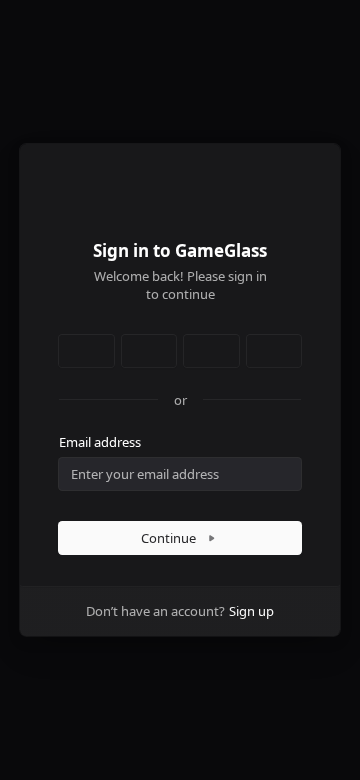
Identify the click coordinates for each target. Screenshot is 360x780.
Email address (100, 442)
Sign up (251, 611)
